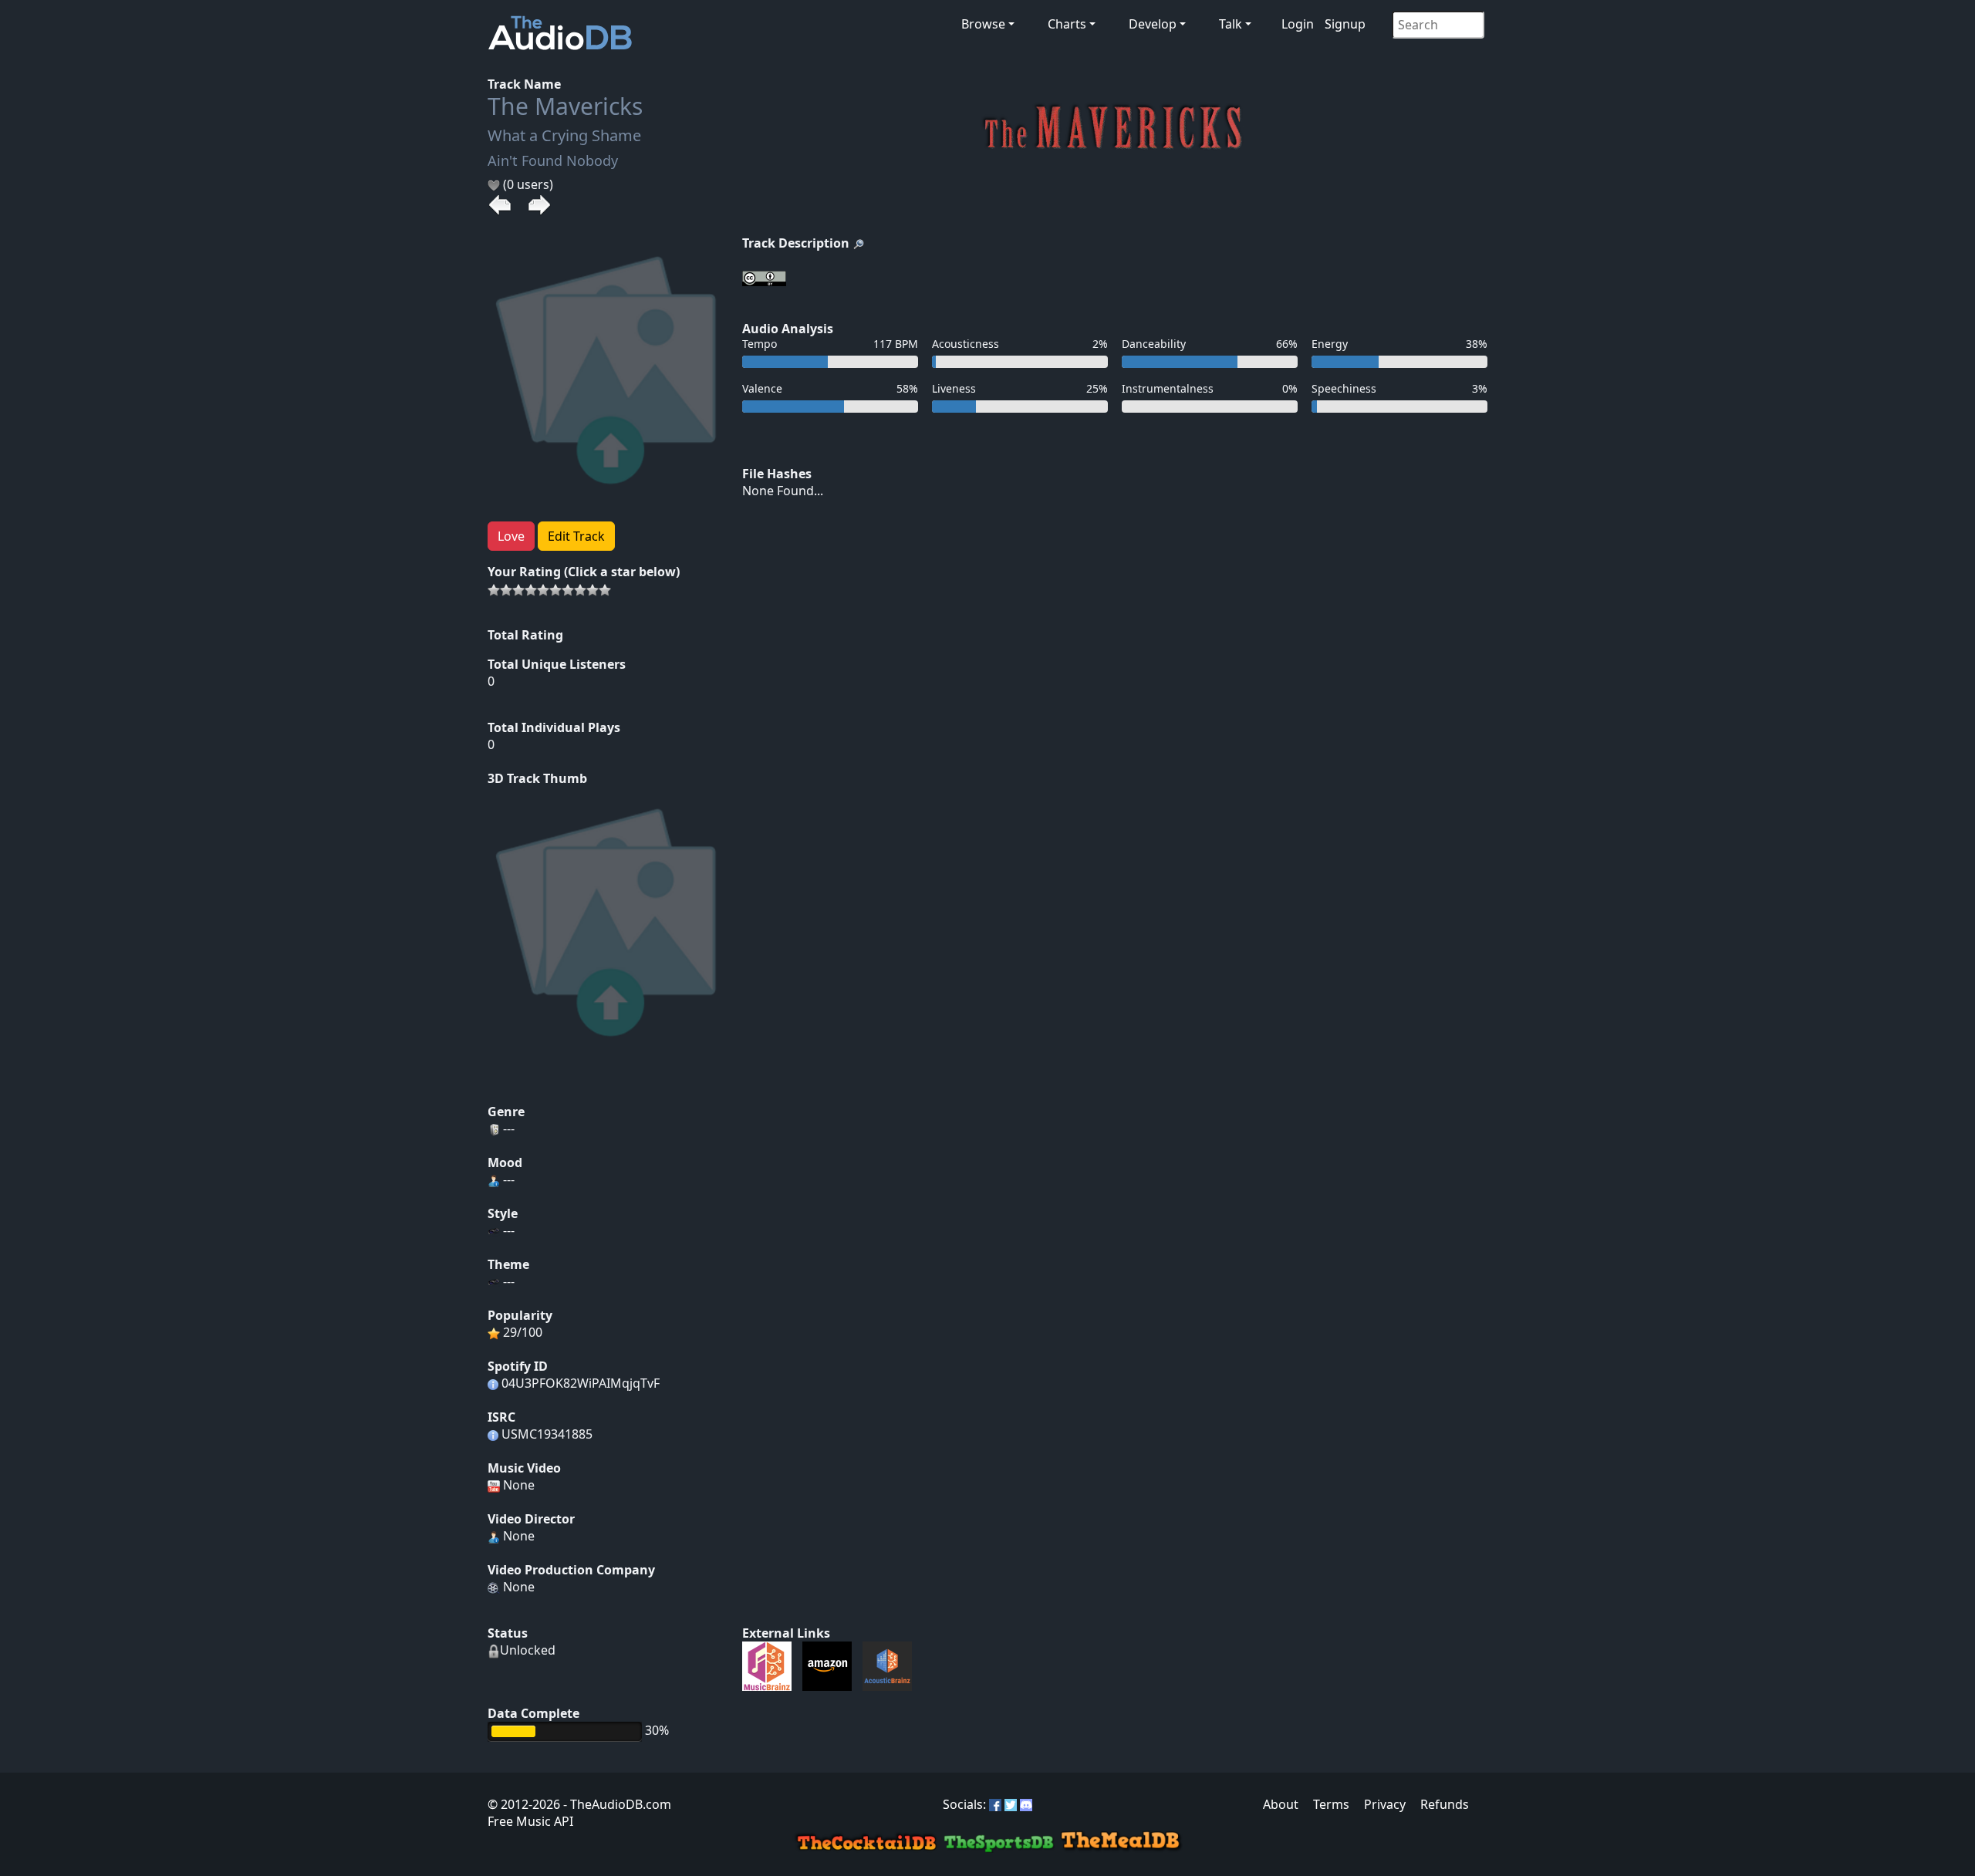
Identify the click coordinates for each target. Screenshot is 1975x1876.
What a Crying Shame (564, 135)
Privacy (1385, 1804)
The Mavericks (565, 106)
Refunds (1445, 1804)
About (1281, 1804)
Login (1298, 24)
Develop (1153, 24)
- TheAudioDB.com (616, 1804)
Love (511, 536)
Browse (983, 24)
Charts (1067, 24)
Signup (1345, 24)
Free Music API (530, 1821)
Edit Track (576, 536)
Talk (1231, 24)
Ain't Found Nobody (553, 160)
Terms (1331, 1804)
